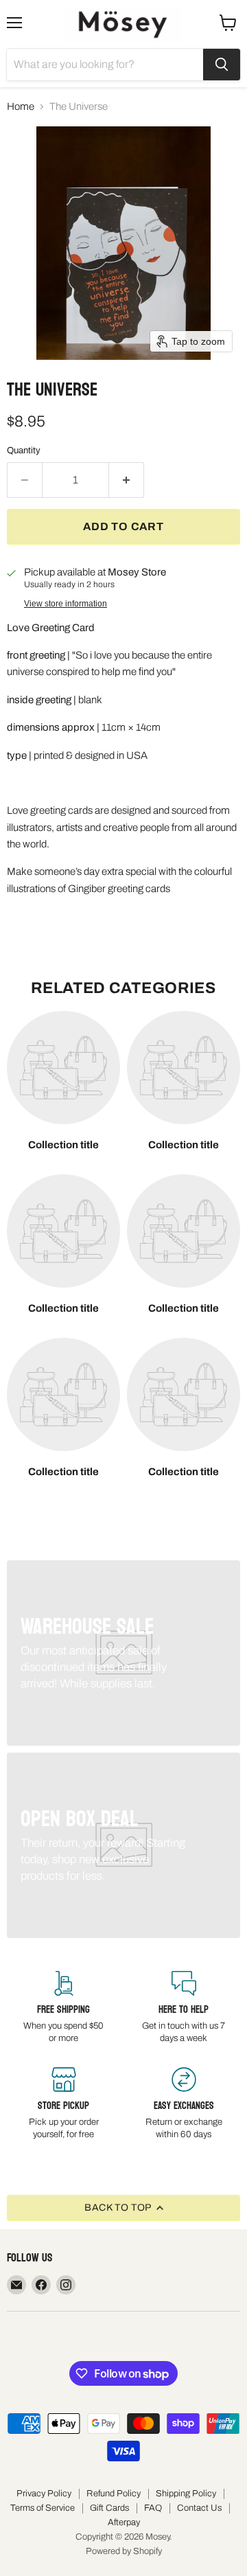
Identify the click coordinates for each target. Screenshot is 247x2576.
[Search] (222, 65)
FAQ (153, 2508)
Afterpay (124, 2522)
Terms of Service (43, 2508)
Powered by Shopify (124, 2551)
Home (21, 106)
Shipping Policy (186, 2494)
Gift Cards (109, 2508)
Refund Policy (114, 2494)
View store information (66, 604)
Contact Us (199, 2508)
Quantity (24, 450)
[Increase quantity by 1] (127, 480)
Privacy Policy (44, 2494)
